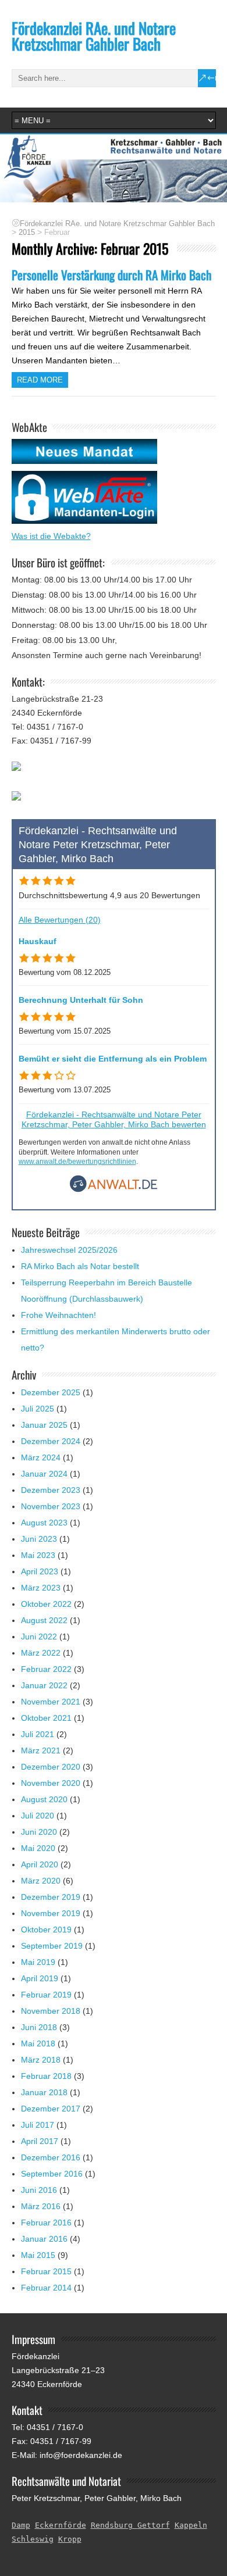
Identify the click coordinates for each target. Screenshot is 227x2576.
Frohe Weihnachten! (58, 1315)
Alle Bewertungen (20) (60, 920)
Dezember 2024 (51, 1441)
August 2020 (44, 1799)
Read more (40, 380)
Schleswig (33, 2539)
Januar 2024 (44, 1474)
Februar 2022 (46, 1669)
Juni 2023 (39, 1539)
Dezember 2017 (51, 2109)
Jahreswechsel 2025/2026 (69, 1250)
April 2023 (40, 1571)
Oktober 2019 (46, 1930)
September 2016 (52, 2174)
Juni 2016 (39, 2190)
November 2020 (51, 1783)
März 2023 (41, 1588)
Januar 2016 (44, 2239)
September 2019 (52, 1946)
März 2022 (41, 1653)
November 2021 (51, 1702)
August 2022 (44, 1620)
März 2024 (41, 1457)
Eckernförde (61, 2525)
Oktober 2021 (46, 1718)
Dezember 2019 (51, 1897)
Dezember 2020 (51, 1767)
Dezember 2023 (51, 1490)
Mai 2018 (38, 2043)
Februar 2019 (46, 1995)
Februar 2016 (46, 2223)
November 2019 (51, 1913)
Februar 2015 (46, 2271)
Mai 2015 (38, 2255)
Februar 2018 (46, 2076)
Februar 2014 (46, 2288)
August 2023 (44, 1523)
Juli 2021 (38, 1734)
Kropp (70, 2539)
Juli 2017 (38, 2125)
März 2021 (41, 1750)
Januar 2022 (44, 1685)
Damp (21, 2525)
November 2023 (51, 1506)
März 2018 (41, 2060)
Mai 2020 (38, 1848)
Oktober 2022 (46, 1604)
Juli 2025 (38, 1409)
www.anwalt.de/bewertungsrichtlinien (77, 1162)
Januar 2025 (44, 1425)
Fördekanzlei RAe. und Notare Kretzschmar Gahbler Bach (94, 36)
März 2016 (41, 2206)
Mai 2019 (38, 1962)
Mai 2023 (38, 1555)
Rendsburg (114, 2525)
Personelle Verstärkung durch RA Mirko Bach (111, 275)
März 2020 (41, 1881)
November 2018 (51, 2011)
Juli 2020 (38, 1816)
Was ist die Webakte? (51, 536)
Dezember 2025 (51, 1392)
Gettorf (154, 2525)
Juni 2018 (39, 2027)
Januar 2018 (44, 2092)
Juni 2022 (39, 1637)
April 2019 (40, 1978)
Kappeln (191, 2525)
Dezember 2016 (51, 2157)
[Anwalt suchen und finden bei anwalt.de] (114, 1189)
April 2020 (40, 1864)
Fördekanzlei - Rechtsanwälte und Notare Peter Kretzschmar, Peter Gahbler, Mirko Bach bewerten (114, 1119)
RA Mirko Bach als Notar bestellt (80, 1266)
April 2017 (40, 2141)
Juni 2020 (39, 1832)
